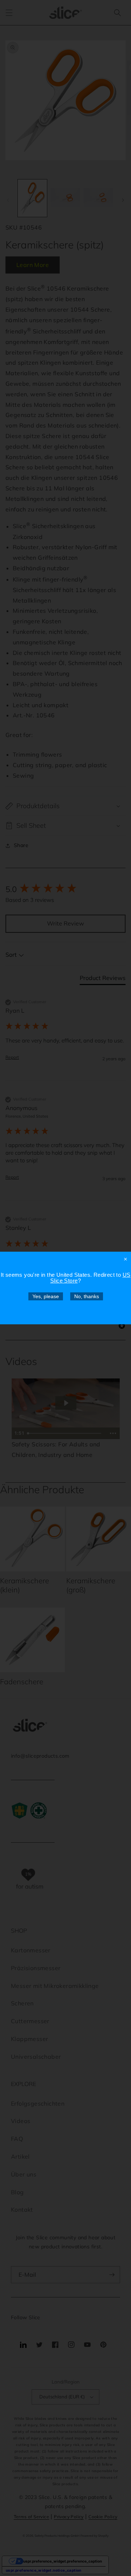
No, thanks (87, 1296)
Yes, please (46, 1296)
